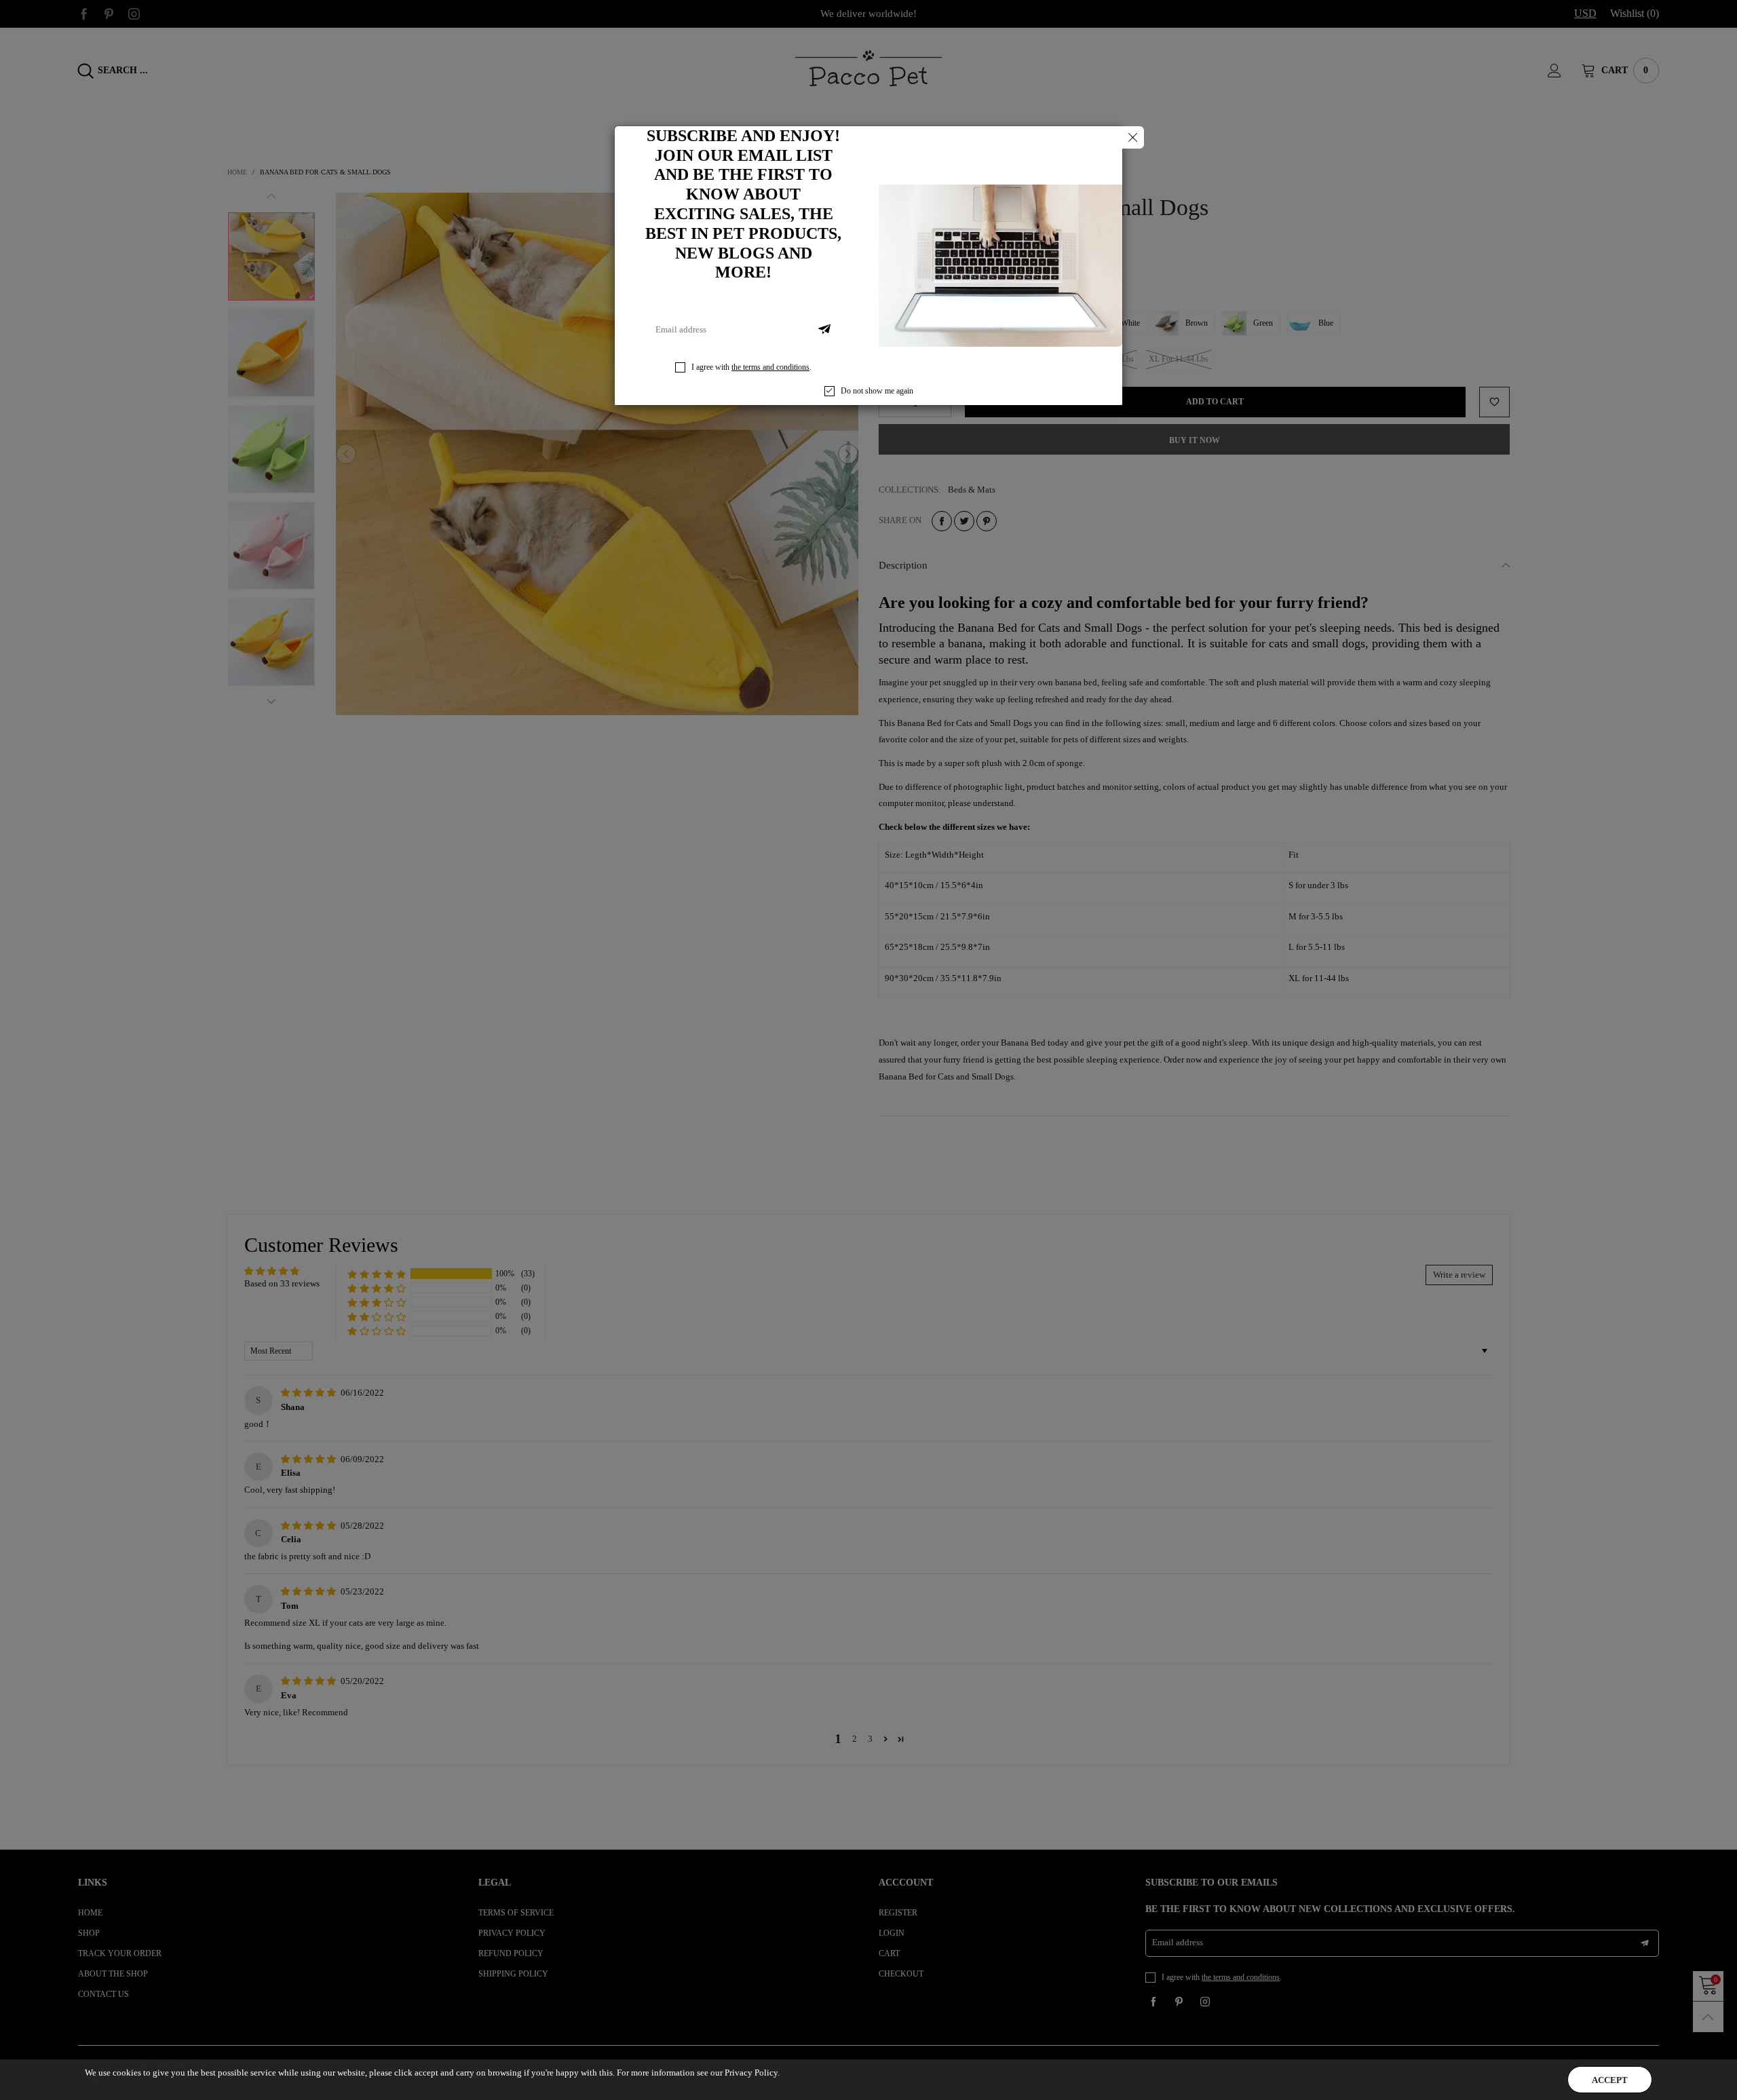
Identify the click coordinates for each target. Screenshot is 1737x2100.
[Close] (1133, 137)
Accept (1610, 2080)
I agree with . (751, 367)
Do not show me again (877, 391)
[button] (824, 330)
